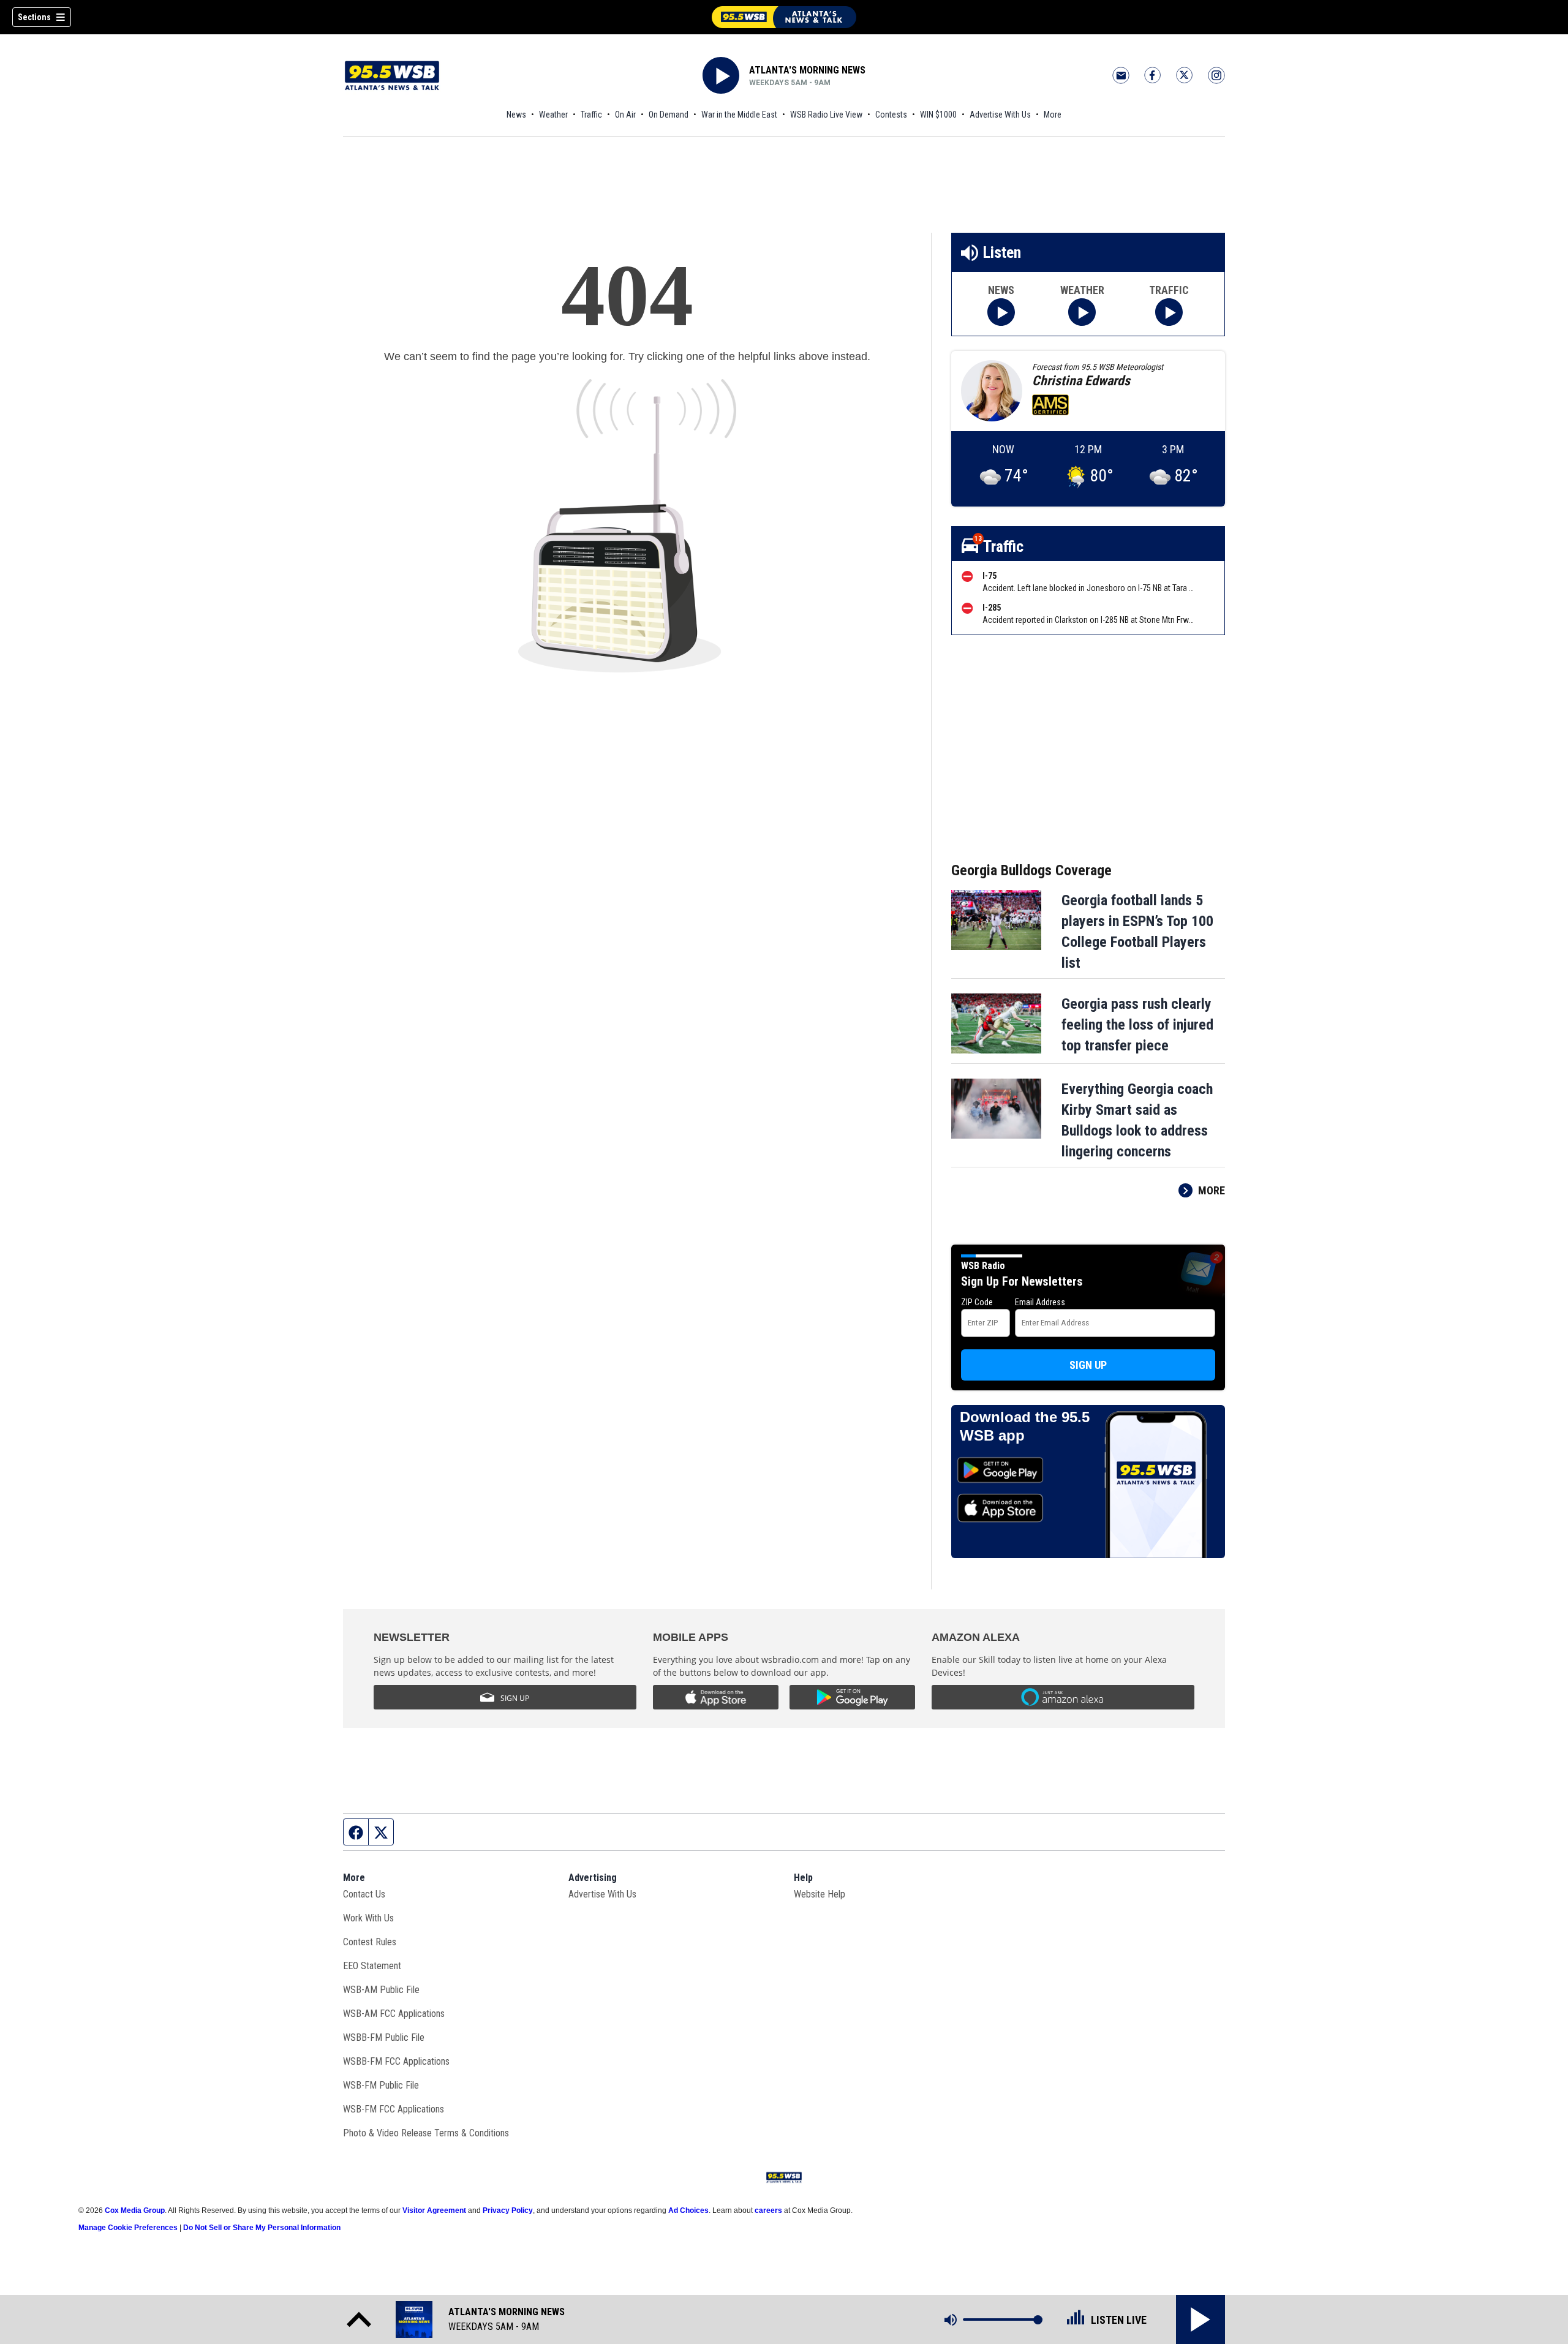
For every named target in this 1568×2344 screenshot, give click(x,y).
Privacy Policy (508, 2210)
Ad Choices (688, 2210)
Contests (891, 115)
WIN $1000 (938, 115)
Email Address (1040, 1302)
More (1053, 115)
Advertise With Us (1000, 115)
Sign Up (1088, 1365)
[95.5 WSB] (784, 17)
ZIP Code (977, 1302)
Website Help (820, 1894)
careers (768, 2210)
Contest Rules (370, 1942)
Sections (34, 17)
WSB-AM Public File (381, 1990)
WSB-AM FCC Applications (394, 2014)
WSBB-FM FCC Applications (396, 2061)
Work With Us (368, 1918)
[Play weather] (1082, 312)
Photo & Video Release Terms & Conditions (426, 2133)
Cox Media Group (135, 2210)
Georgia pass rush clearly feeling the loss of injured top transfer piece (1137, 1025)
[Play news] (1001, 312)
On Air (625, 115)
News (516, 115)
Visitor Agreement (434, 2210)
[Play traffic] (1169, 312)
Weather (553, 115)
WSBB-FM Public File (384, 2037)
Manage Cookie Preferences (128, 2228)
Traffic (591, 115)
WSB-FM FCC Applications (394, 2109)
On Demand (669, 115)
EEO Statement (372, 1966)
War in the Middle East (739, 115)
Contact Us (364, 1894)
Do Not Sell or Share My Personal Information (262, 2228)
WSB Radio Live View (826, 115)
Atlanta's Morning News (807, 70)
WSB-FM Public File (381, 2085)
